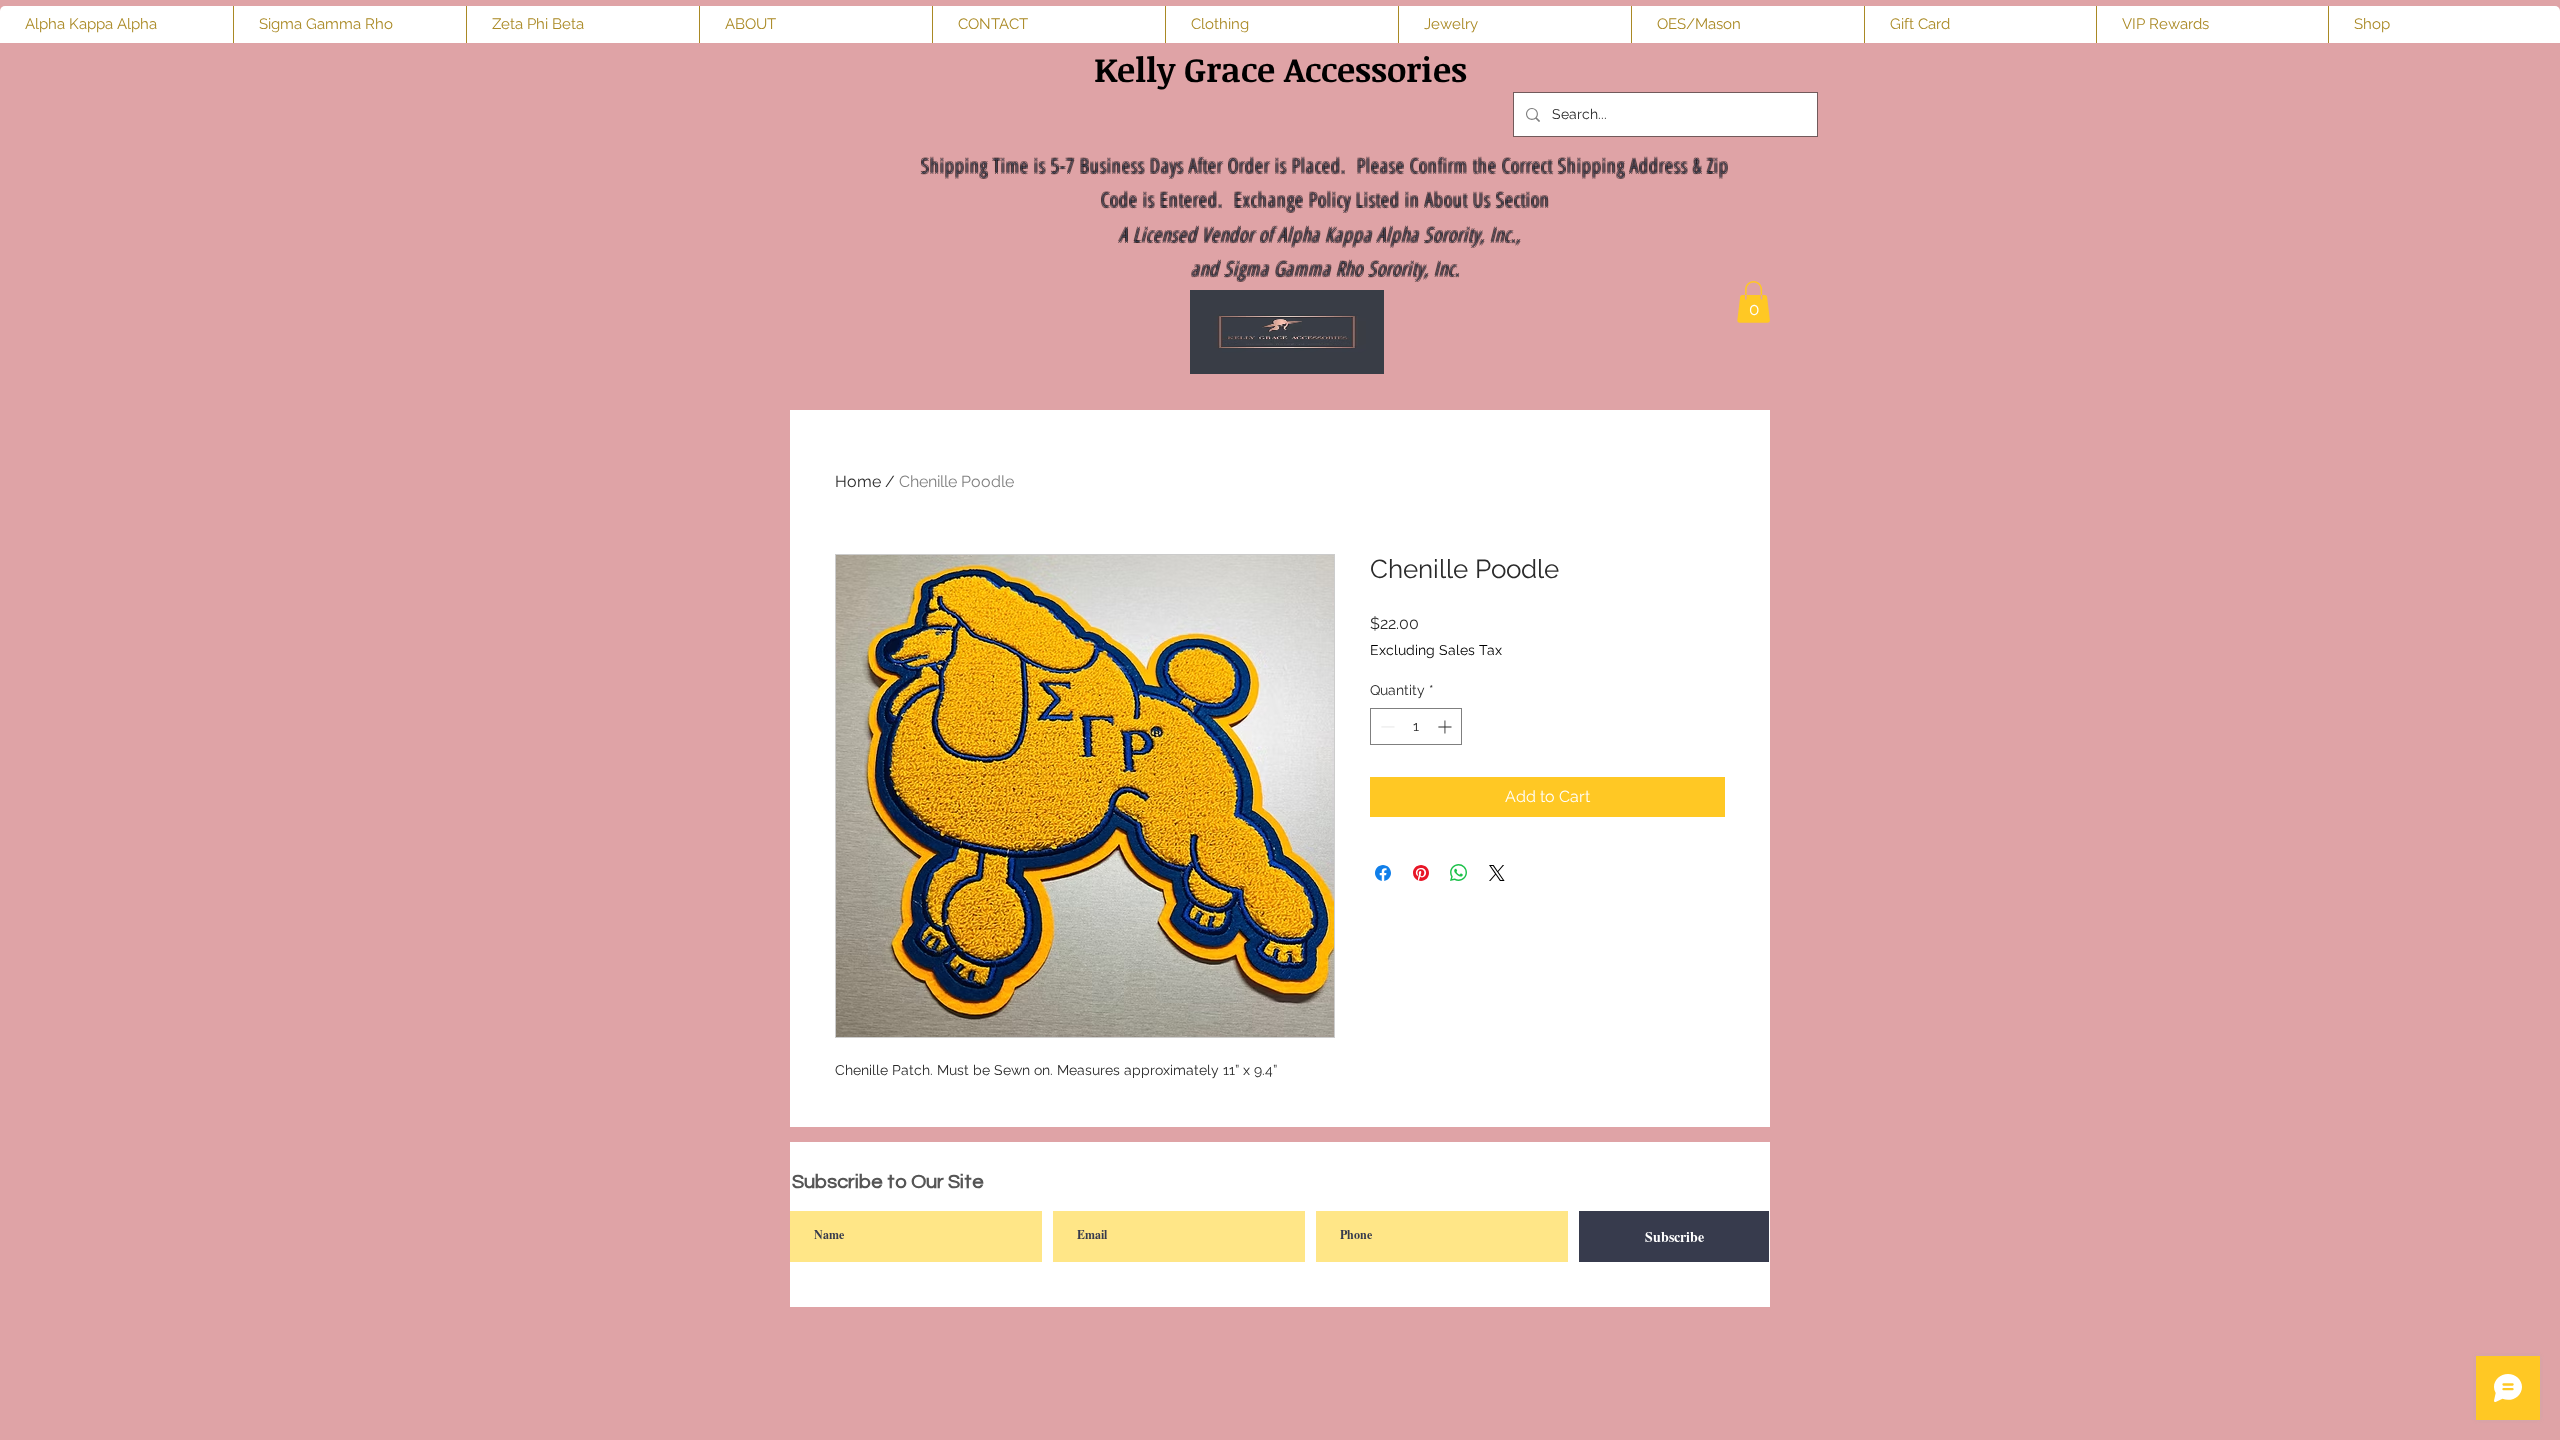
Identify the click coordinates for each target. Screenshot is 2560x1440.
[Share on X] (1497, 873)
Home (858, 481)
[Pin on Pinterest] (1421, 873)
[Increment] (1446, 726)
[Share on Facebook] (1383, 873)
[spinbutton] (1416, 726)
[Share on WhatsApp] (1459, 873)
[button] (1753, 302)
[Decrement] (1385, 726)
